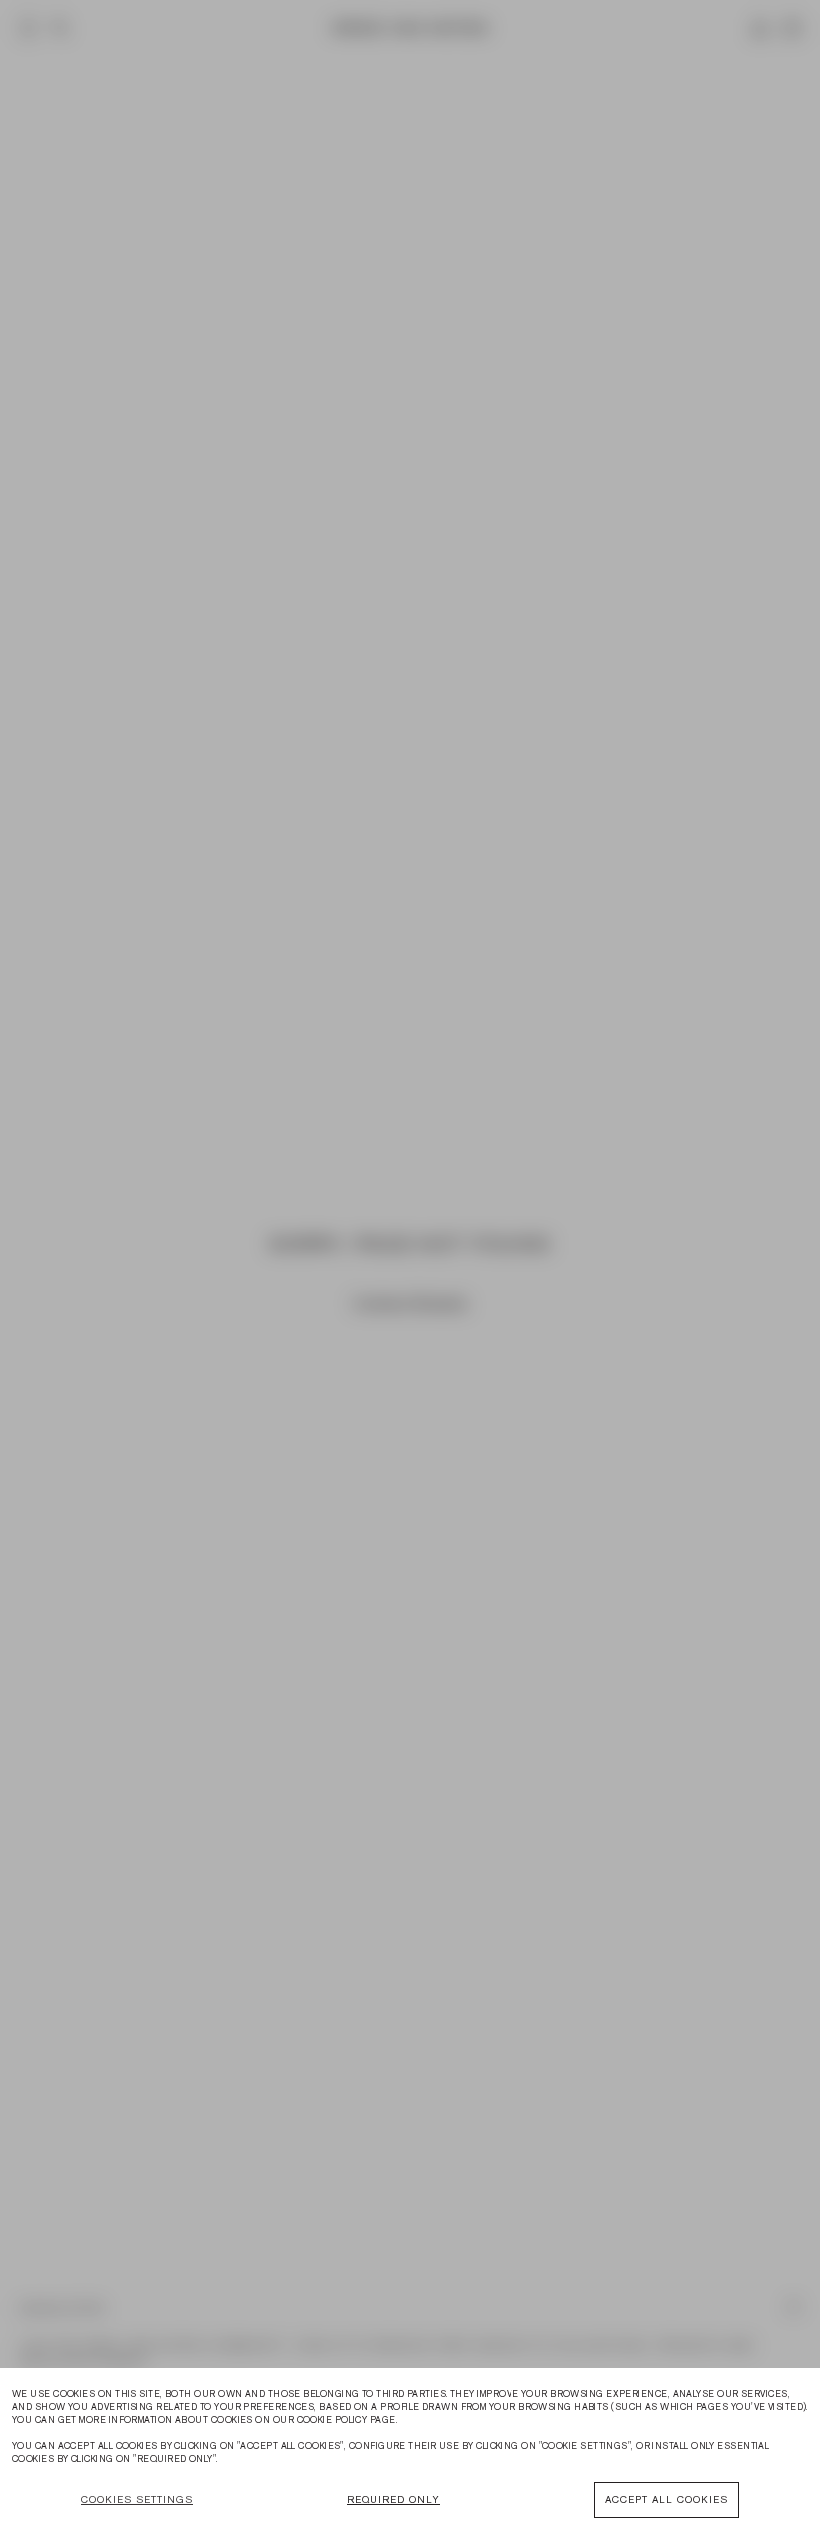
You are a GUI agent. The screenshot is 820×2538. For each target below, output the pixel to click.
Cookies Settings (137, 2499)
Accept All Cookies (666, 2499)
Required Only (393, 2499)
